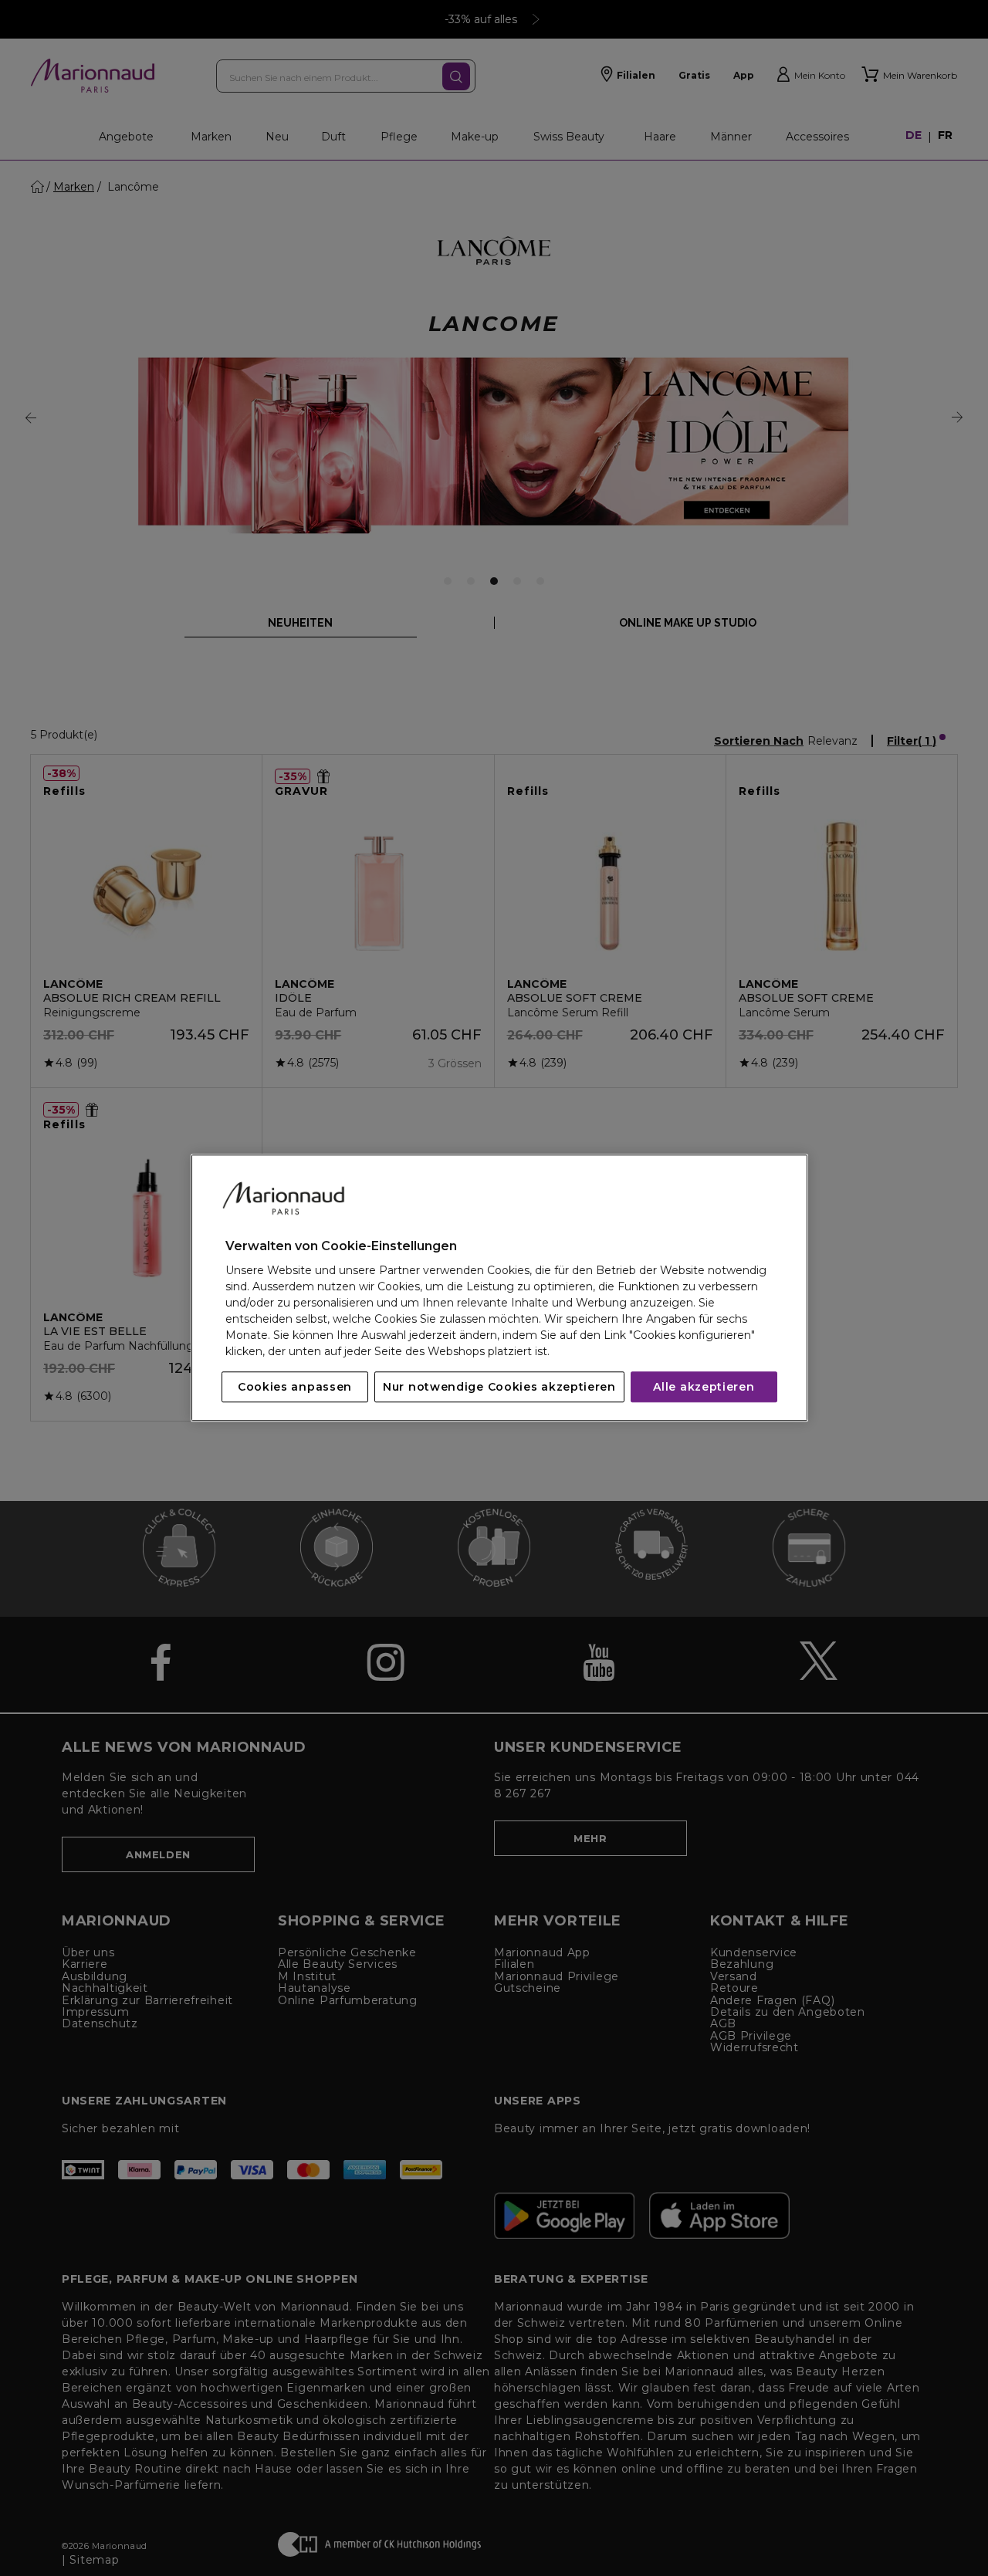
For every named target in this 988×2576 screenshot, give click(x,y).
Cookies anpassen (295, 1388)
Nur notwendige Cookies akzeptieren (499, 1388)
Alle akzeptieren (704, 1388)
